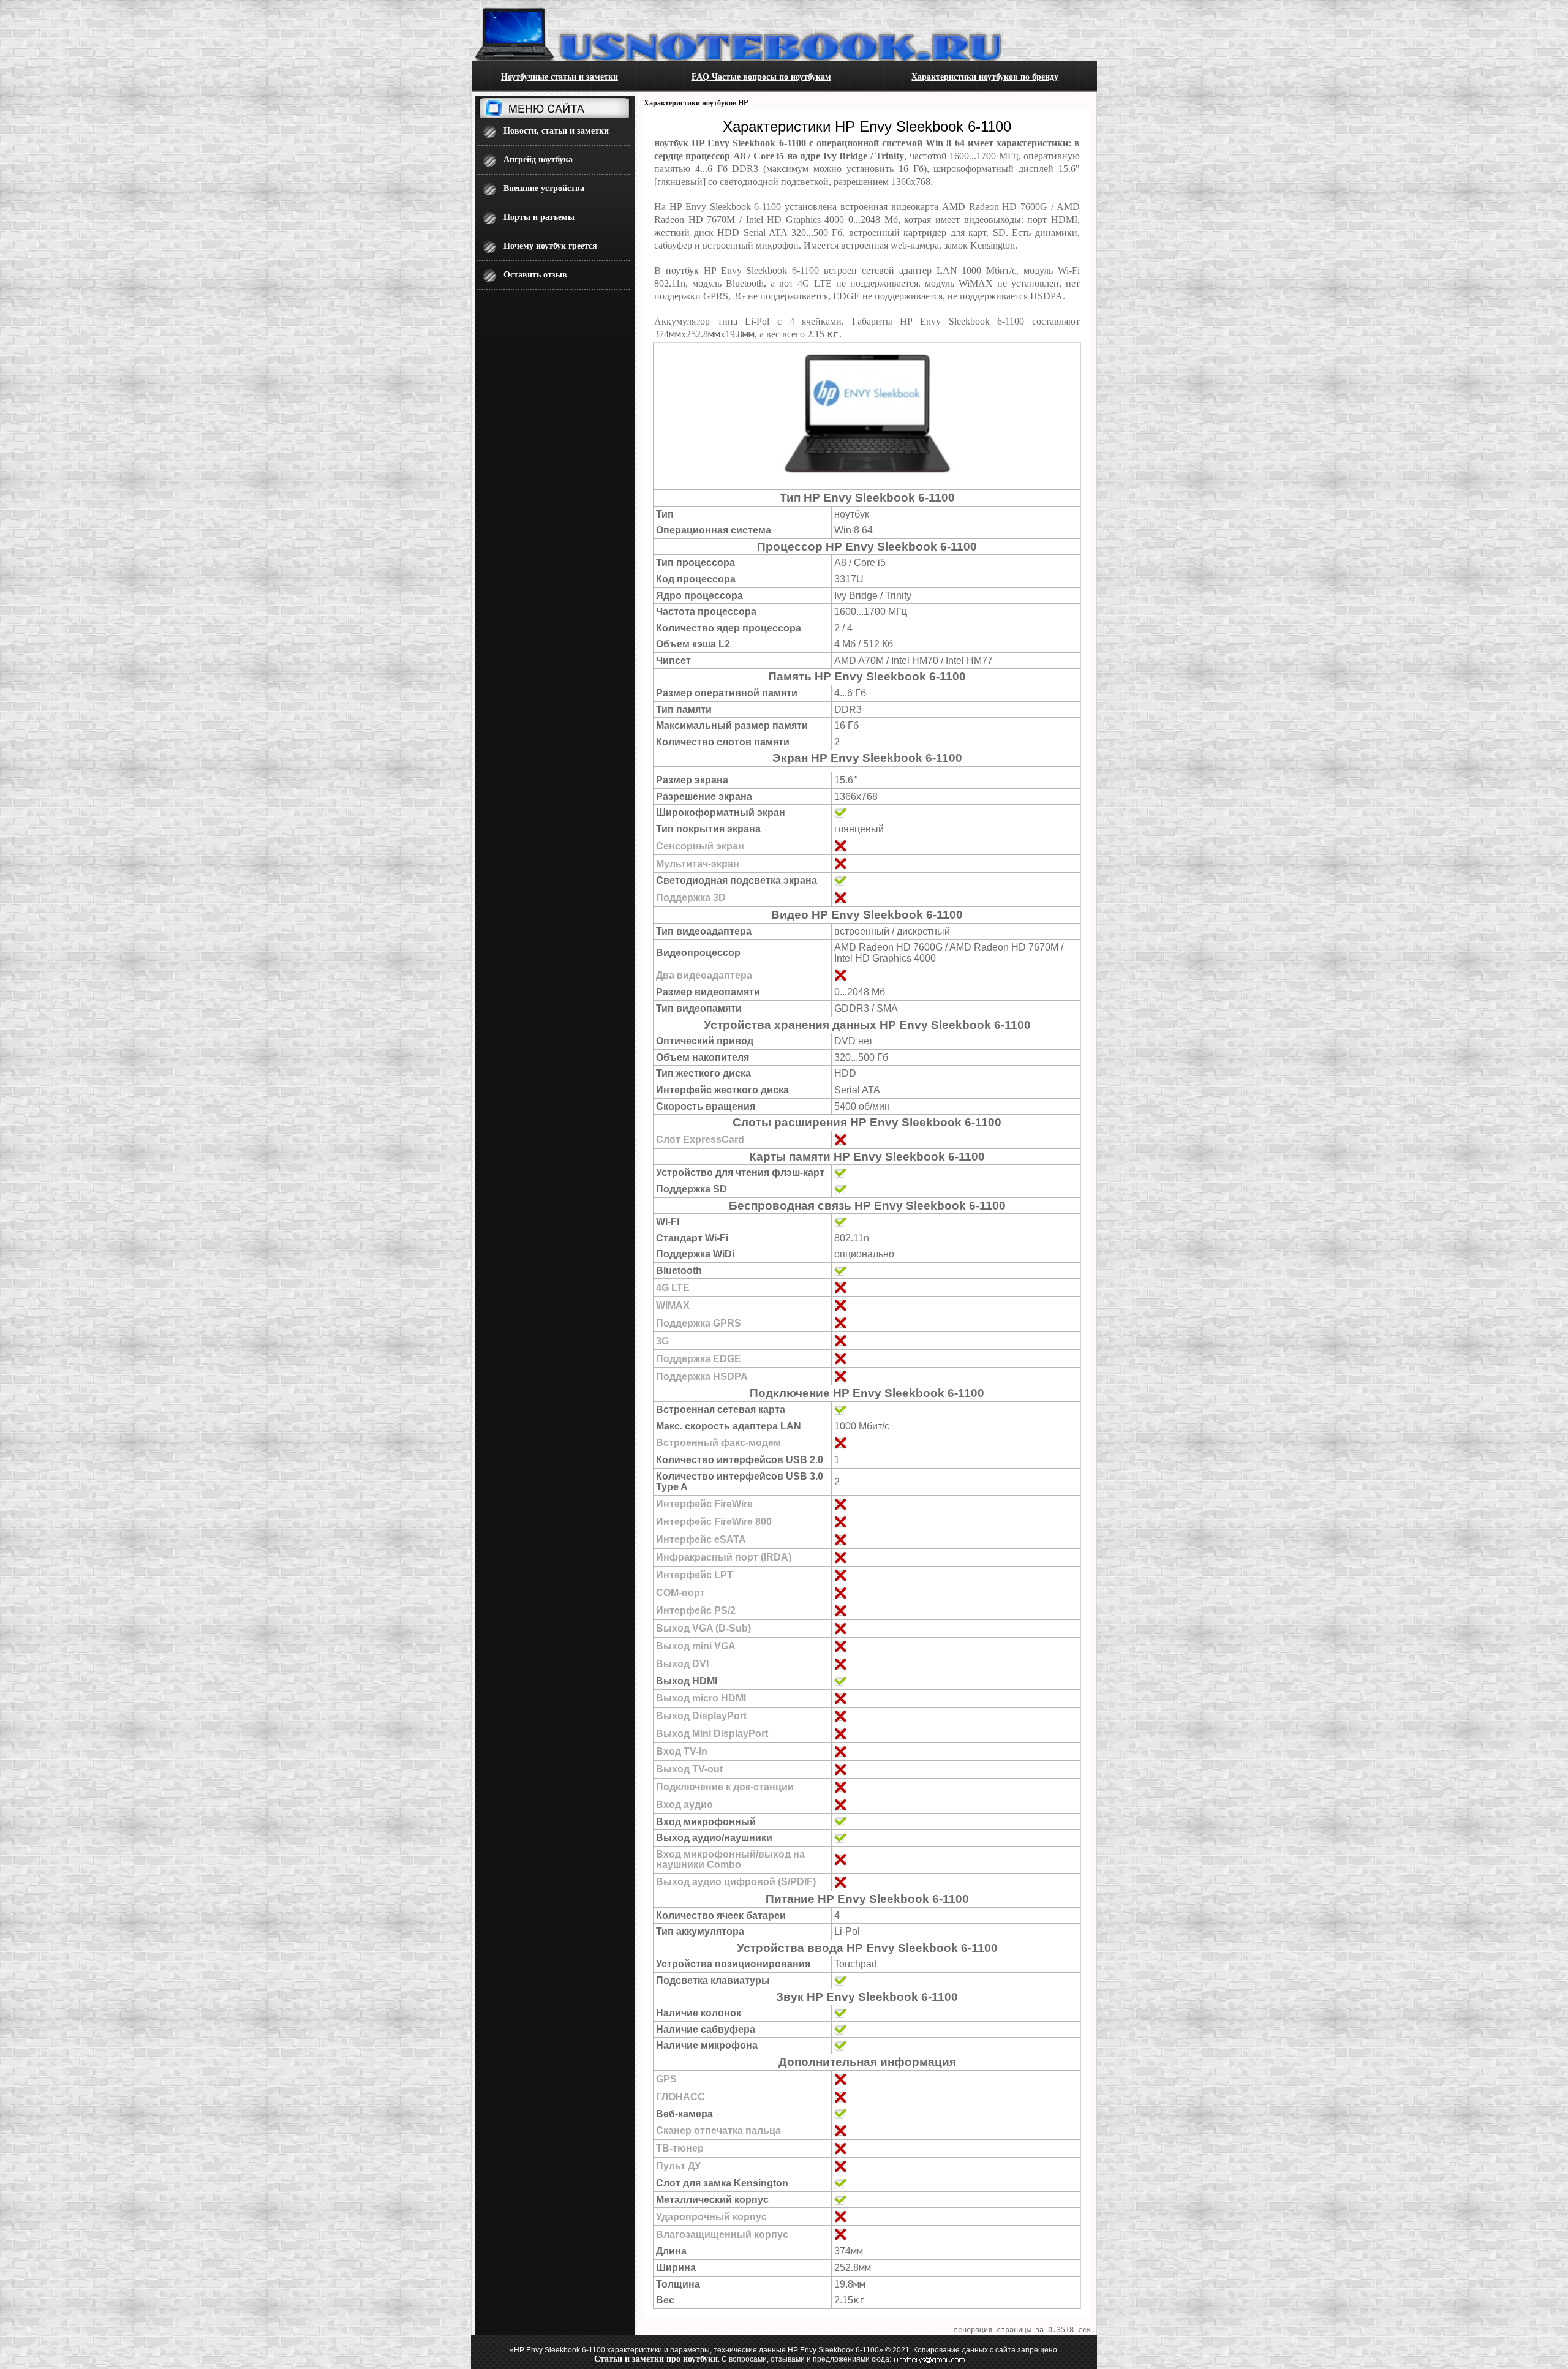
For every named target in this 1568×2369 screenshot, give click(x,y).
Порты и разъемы (539, 217)
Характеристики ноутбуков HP (696, 103)
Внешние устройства (544, 188)
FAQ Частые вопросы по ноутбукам (761, 77)
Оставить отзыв (535, 275)
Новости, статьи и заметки (556, 131)
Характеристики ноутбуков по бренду (985, 77)
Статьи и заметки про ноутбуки (656, 2359)
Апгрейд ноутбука (538, 160)
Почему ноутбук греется (550, 246)
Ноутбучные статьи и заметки (560, 77)
